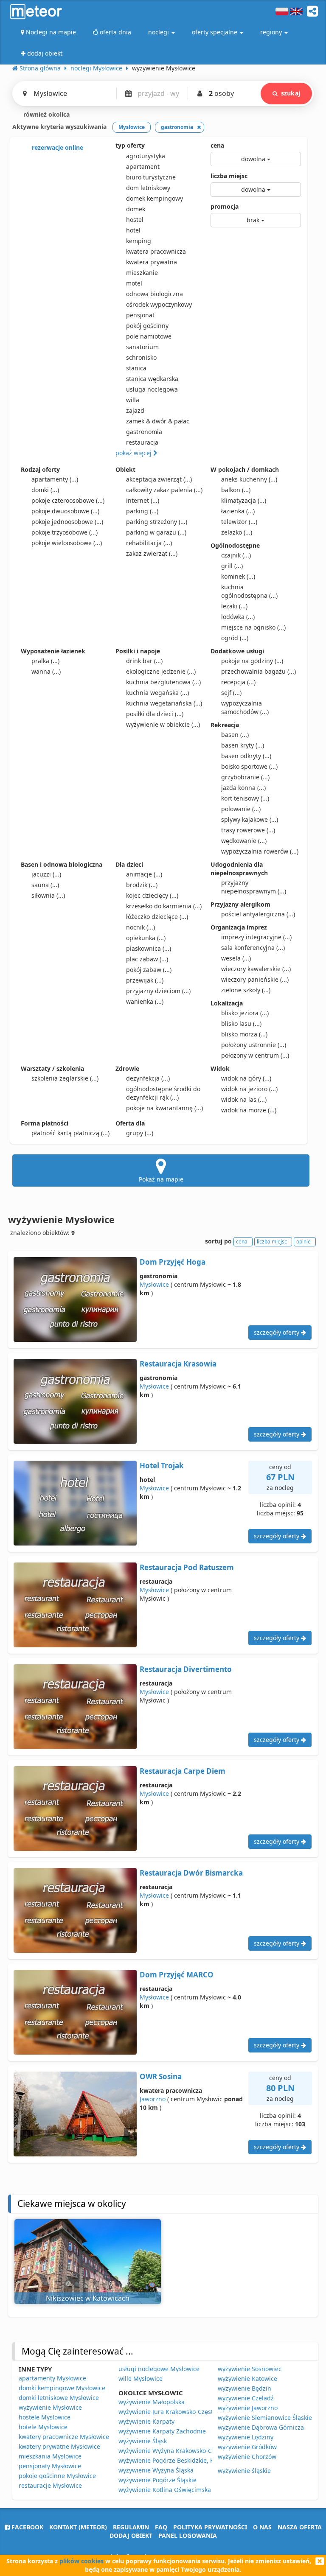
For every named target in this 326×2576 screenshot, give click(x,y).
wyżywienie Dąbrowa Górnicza (261, 2427)
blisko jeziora (245, 1013)
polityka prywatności (210, 2527)
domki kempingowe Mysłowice (62, 2388)
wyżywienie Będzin (244, 2388)
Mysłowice (154, 1284)
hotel (133, 230)
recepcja (238, 682)
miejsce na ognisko (253, 627)
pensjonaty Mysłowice (50, 2466)
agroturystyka (146, 156)
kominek (238, 576)
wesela (236, 958)
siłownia (48, 895)
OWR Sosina (161, 2076)
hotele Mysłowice (43, 2427)
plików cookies (81, 2561)
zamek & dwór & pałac (158, 421)
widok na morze (249, 1110)
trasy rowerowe (248, 830)
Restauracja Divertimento (186, 1669)
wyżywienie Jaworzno (248, 2408)
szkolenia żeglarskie (65, 1078)
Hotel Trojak (162, 1466)
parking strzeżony (157, 522)
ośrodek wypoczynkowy (159, 304)
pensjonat (140, 315)
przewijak (145, 980)
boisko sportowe (249, 766)
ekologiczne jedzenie (161, 671)
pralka (45, 661)
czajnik (236, 555)
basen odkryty (246, 756)
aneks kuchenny (249, 479)
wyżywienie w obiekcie (163, 724)
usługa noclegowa (152, 389)
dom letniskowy (148, 188)
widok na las (244, 1099)
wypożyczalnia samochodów (245, 707)
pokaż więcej (134, 453)
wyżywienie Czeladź (246, 2398)
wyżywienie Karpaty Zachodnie (162, 2431)
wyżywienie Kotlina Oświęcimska (165, 2490)
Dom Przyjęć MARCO (177, 1975)
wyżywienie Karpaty (146, 2421)
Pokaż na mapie (161, 1179)
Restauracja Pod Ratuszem (187, 1567)
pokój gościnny (147, 326)
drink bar (144, 661)
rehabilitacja (149, 543)
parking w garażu (156, 532)
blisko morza (244, 1034)
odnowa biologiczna (155, 294)
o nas (262, 2527)
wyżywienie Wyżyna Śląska (156, 2470)
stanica (136, 368)
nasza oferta (300, 2527)
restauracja (142, 442)
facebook (27, 2527)
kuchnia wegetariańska (164, 703)
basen (235, 735)
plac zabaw (147, 959)
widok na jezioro (249, 1089)
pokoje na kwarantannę (164, 1108)
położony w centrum (255, 1055)
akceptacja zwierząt (159, 479)
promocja (225, 206)
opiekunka (146, 938)
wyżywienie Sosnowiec (250, 2369)
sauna (45, 885)
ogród (235, 638)
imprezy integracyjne (256, 937)
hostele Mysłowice (45, 2417)
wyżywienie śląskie (244, 2471)
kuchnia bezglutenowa (163, 682)
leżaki (234, 606)
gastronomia (144, 432)
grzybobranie (245, 777)
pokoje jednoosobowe (67, 522)
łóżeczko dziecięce (157, 917)
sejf (231, 693)
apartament (143, 167)
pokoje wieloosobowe (67, 543)
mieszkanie (142, 273)
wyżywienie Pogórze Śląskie (157, 2480)
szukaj (291, 93)
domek (136, 209)
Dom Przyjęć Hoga (173, 1262)
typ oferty (130, 145)
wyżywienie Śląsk (143, 2441)
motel (134, 283)
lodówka (238, 617)
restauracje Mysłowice (50, 2485)
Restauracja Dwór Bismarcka (191, 1873)
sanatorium (142, 347)
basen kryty (243, 745)
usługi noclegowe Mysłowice (159, 2369)
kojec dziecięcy (152, 895)
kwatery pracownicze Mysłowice (64, 2437)
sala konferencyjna (253, 948)
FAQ (161, 2527)
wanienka (145, 1001)
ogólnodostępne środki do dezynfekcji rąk (163, 1093)
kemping (139, 241)
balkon (236, 490)
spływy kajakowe (250, 819)
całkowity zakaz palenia (164, 490)
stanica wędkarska (152, 379)
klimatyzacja (244, 500)
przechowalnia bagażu (259, 671)
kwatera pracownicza (156, 251)
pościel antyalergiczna (258, 914)
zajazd (135, 410)
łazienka (238, 511)
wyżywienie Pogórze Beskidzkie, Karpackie (178, 2460)
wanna (46, 671)
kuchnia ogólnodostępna (249, 591)
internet (143, 500)
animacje (144, 874)
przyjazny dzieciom (158, 991)
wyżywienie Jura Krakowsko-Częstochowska (180, 2412)
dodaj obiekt (131, 2535)
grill (232, 566)
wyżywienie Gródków (247, 2447)
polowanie (241, 809)
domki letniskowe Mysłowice (59, 2398)
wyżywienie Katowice (247, 2379)
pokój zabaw (149, 970)
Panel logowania (188, 2535)
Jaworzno (153, 2099)
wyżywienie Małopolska (152, 2402)
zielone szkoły (246, 990)
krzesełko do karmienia (164, 906)
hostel (135, 220)
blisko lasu (241, 1023)
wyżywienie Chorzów (247, 2457)
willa (133, 400)
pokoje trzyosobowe (65, 532)
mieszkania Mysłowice (50, 2456)
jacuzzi (46, 874)
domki (45, 490)
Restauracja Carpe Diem (183, 1771)
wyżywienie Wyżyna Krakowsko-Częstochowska (185, 2451)
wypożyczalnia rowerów (260, 851)
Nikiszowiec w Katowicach (88, 2298)
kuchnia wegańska (157, 693)
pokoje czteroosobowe (68, 500)
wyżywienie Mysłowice (50, 2407)
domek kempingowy (155, 198)
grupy (140, 1133)
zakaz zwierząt (152, 553)
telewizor (239, 522)
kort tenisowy (245, 798)
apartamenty (55, 479)
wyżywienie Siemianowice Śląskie (265, 2418)
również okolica (46, 114)
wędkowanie (244, 841)
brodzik (142, 885)
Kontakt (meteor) (78, 2527)
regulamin (131, 2527)
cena (217, 145)
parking (142, 511)
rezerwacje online (57, 147)
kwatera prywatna (152, 262)
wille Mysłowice (141, 2379)
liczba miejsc (229, 176)
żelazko (237, 532)
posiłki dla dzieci (155, 714)
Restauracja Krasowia (178, 1364)
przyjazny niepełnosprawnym (254, 887)
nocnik (141, 927)
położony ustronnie (254, 1045)
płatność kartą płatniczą (70, 1133)
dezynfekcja (148, 1078)
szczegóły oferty (277, 1332)
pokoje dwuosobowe (65, 511)
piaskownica (149, 948)
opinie (304, 1242)
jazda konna (243, 788)
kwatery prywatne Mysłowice (59, 2446)
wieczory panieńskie (255, 979)
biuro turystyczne (151, 177)
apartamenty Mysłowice (52, 2378)
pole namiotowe (149, 336)
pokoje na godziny (252, 661)
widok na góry (246, 1078)
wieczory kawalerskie (256, 969)
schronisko (141, 357)
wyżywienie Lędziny (246, 2437)
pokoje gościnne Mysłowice (57, 2476)
